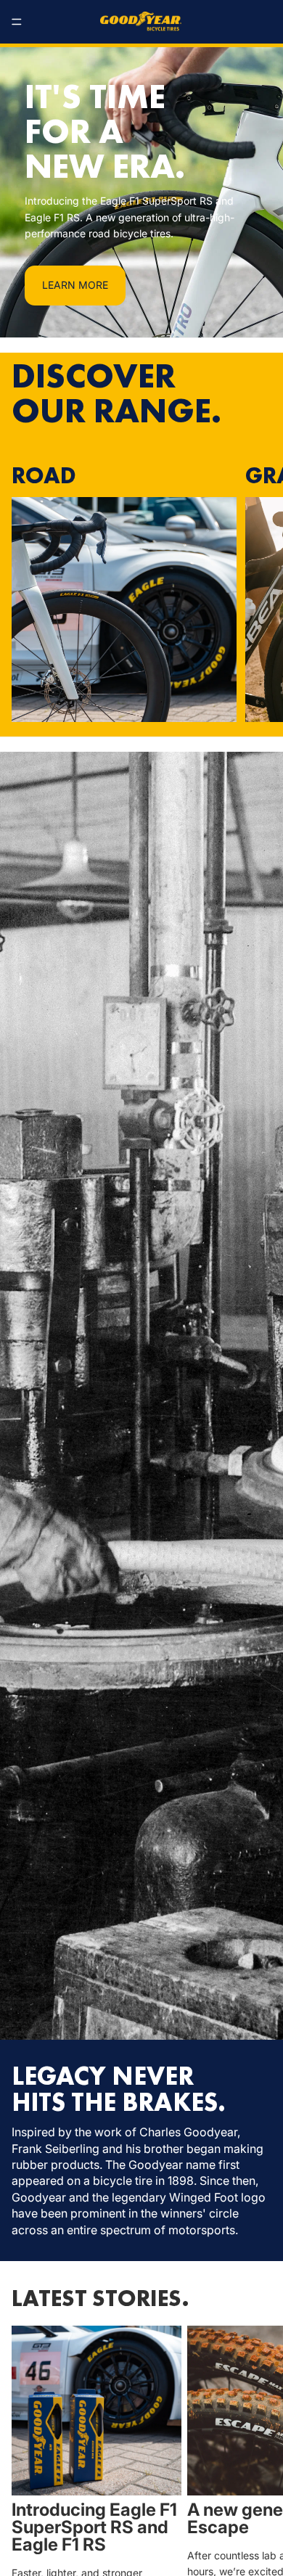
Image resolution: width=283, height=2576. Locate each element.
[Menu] (17, 22)
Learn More (75, 285)
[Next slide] (255, 593)
